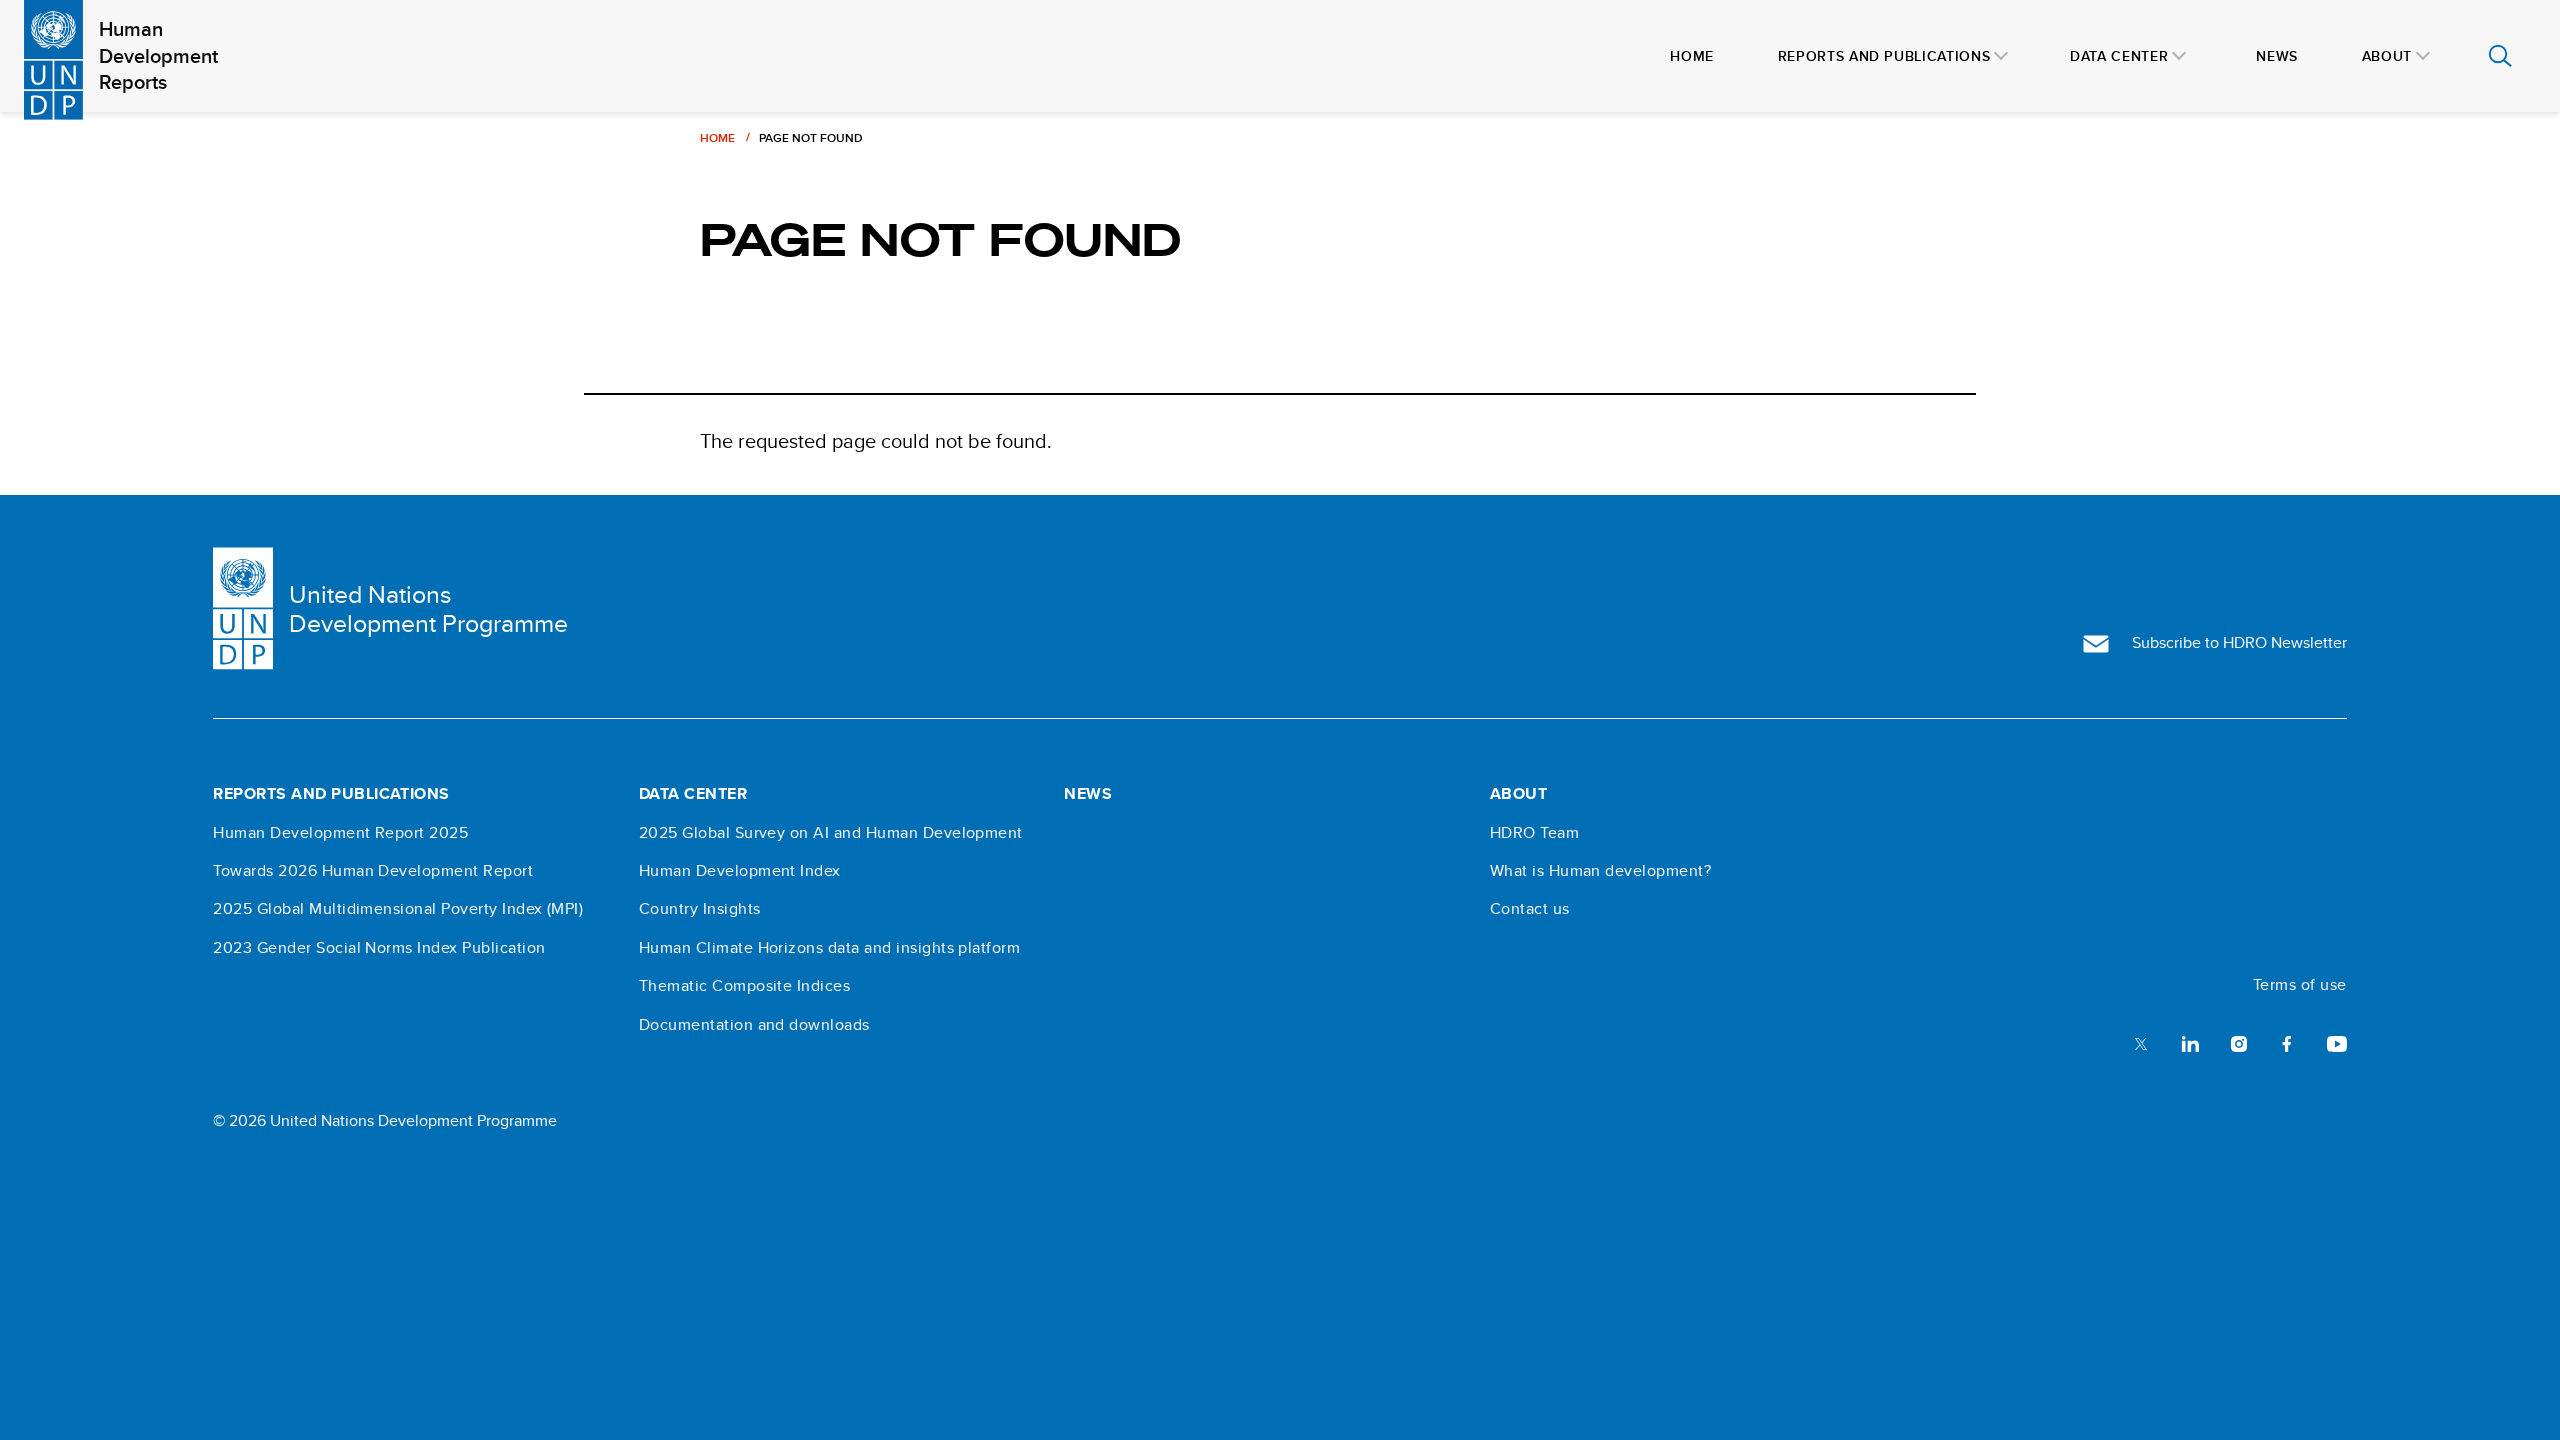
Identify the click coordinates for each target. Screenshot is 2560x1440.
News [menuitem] (2277, 56)
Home (717, 137)
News (1088, 794)
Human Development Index (740, 871)
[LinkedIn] (2190, 1042)
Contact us (1530, 909)
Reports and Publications (331, 794)
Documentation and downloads (754, 1025)
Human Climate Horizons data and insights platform (830, 948)
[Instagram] (2239, 1042)
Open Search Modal (2500, 56)
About (1518, 794)
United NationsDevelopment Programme (428, 609)
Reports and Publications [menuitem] (1884, 56)
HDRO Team (1534, 833)
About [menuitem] (2387, 56)
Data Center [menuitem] (2119, 56)
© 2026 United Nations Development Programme (385, 1120)
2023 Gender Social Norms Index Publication (379, 948)
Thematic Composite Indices (744, 986)
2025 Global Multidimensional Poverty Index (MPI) (398, 909)
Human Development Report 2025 (340, 833)
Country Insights (700, 909)
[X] (2141, 1042)
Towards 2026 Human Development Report (373, 871)
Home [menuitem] (1692, 56)
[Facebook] (2287, 1042)
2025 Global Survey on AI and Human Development (831, 833)
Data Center (693, 794)
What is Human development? (1600, 871)
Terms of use (2300, 985)
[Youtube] (2337, 1042)
